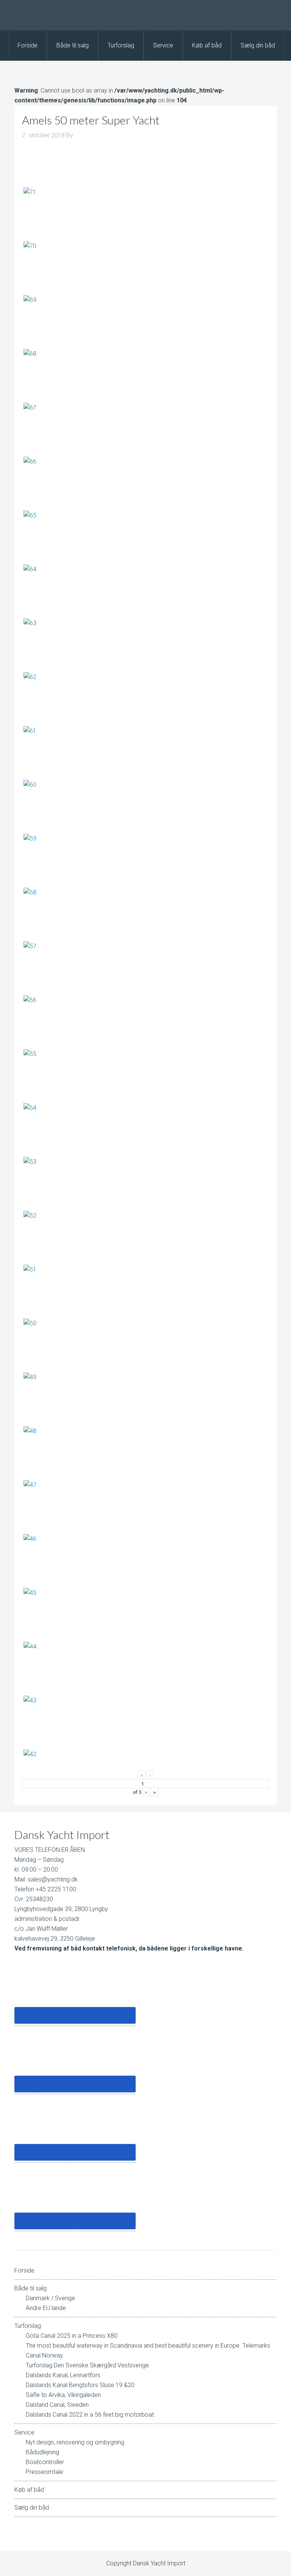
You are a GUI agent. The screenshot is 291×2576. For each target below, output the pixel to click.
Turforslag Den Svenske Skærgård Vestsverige (87, 2365)
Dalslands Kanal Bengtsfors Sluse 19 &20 (80, 2385)
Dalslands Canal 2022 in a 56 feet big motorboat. (91, 2415)
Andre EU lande (46, 2308)
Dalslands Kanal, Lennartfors (63, 2375)
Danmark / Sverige (50, 2298)
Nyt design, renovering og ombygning (75, 2442)
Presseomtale (45, 2472)
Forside (24, 2270)
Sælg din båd (32, 2508)
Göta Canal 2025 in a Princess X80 (72, 2336)
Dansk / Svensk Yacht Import (145, 15)
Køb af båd (29, 2490)
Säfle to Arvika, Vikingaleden (63, 2395)
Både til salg (31, 2288)
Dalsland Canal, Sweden (57, 2405)
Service (24, 2432)
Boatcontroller (45, 2462)
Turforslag (28, 2326)
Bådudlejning (42, 2452)
